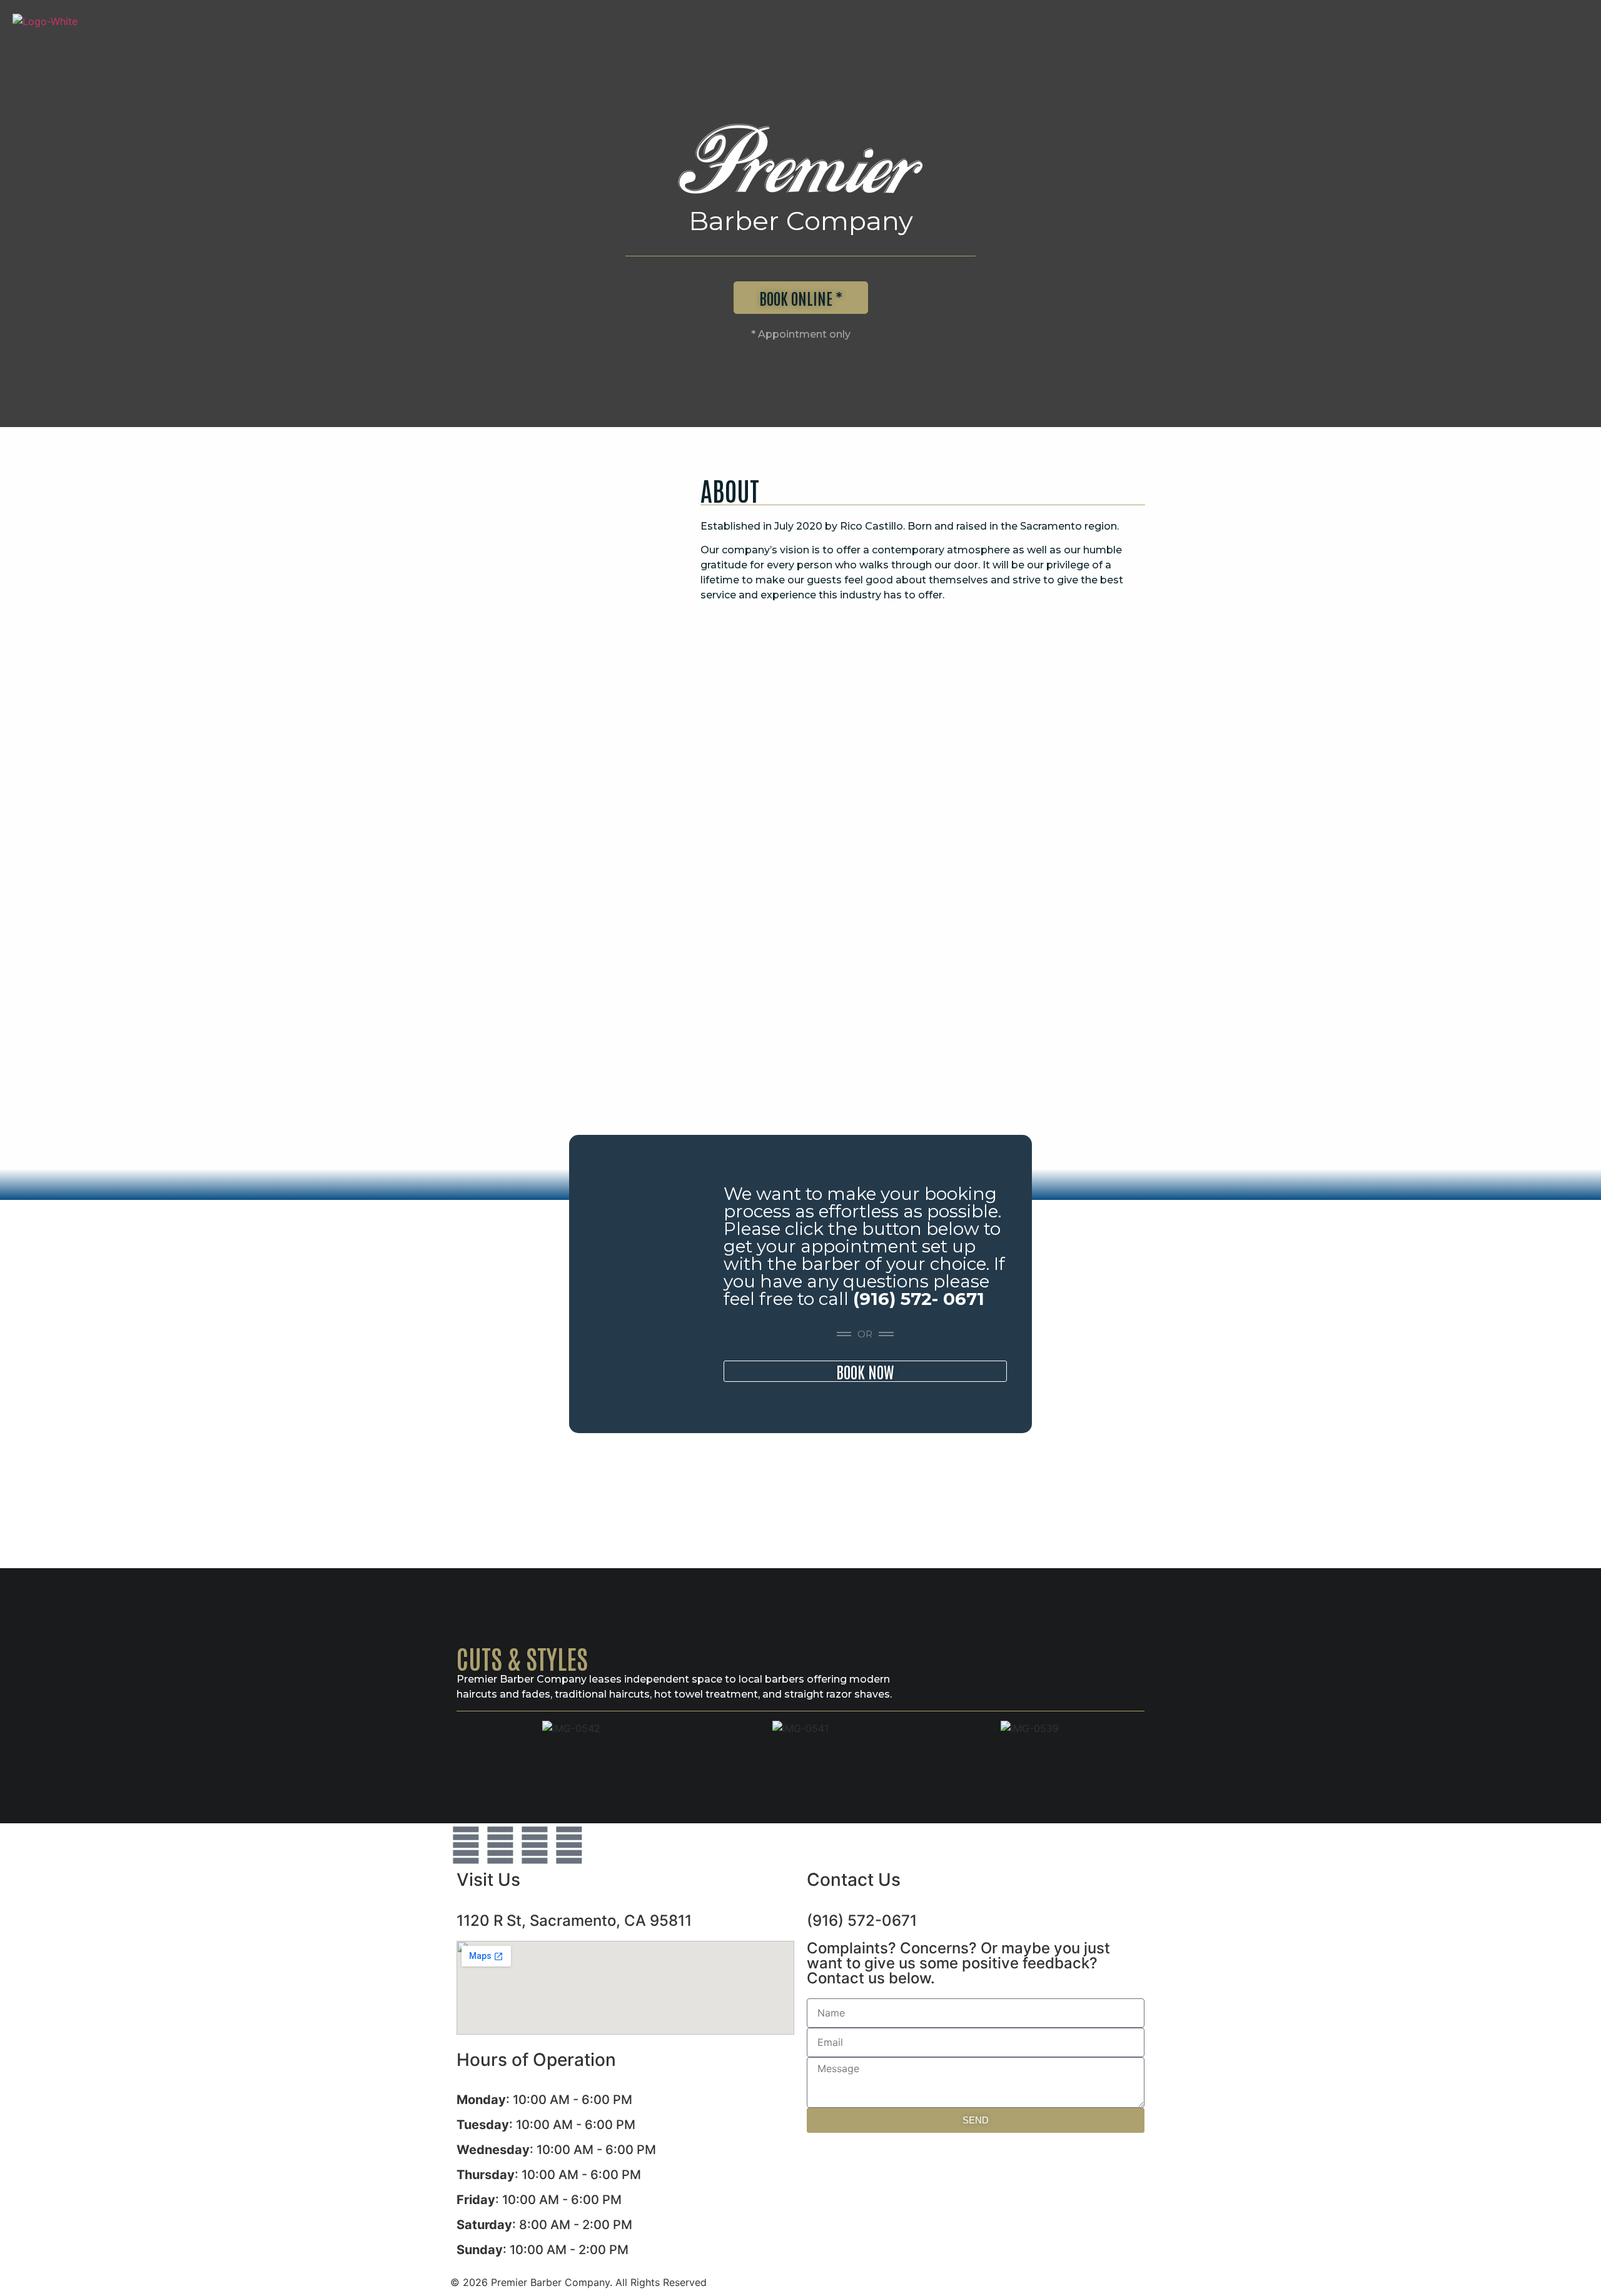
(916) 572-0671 (862, 1921)
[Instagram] (535, 1845)
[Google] (466, 1845)
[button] (469, 1728)
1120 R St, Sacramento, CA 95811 (574, 1921)
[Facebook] (500, 1845)
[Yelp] (569, 1845)
